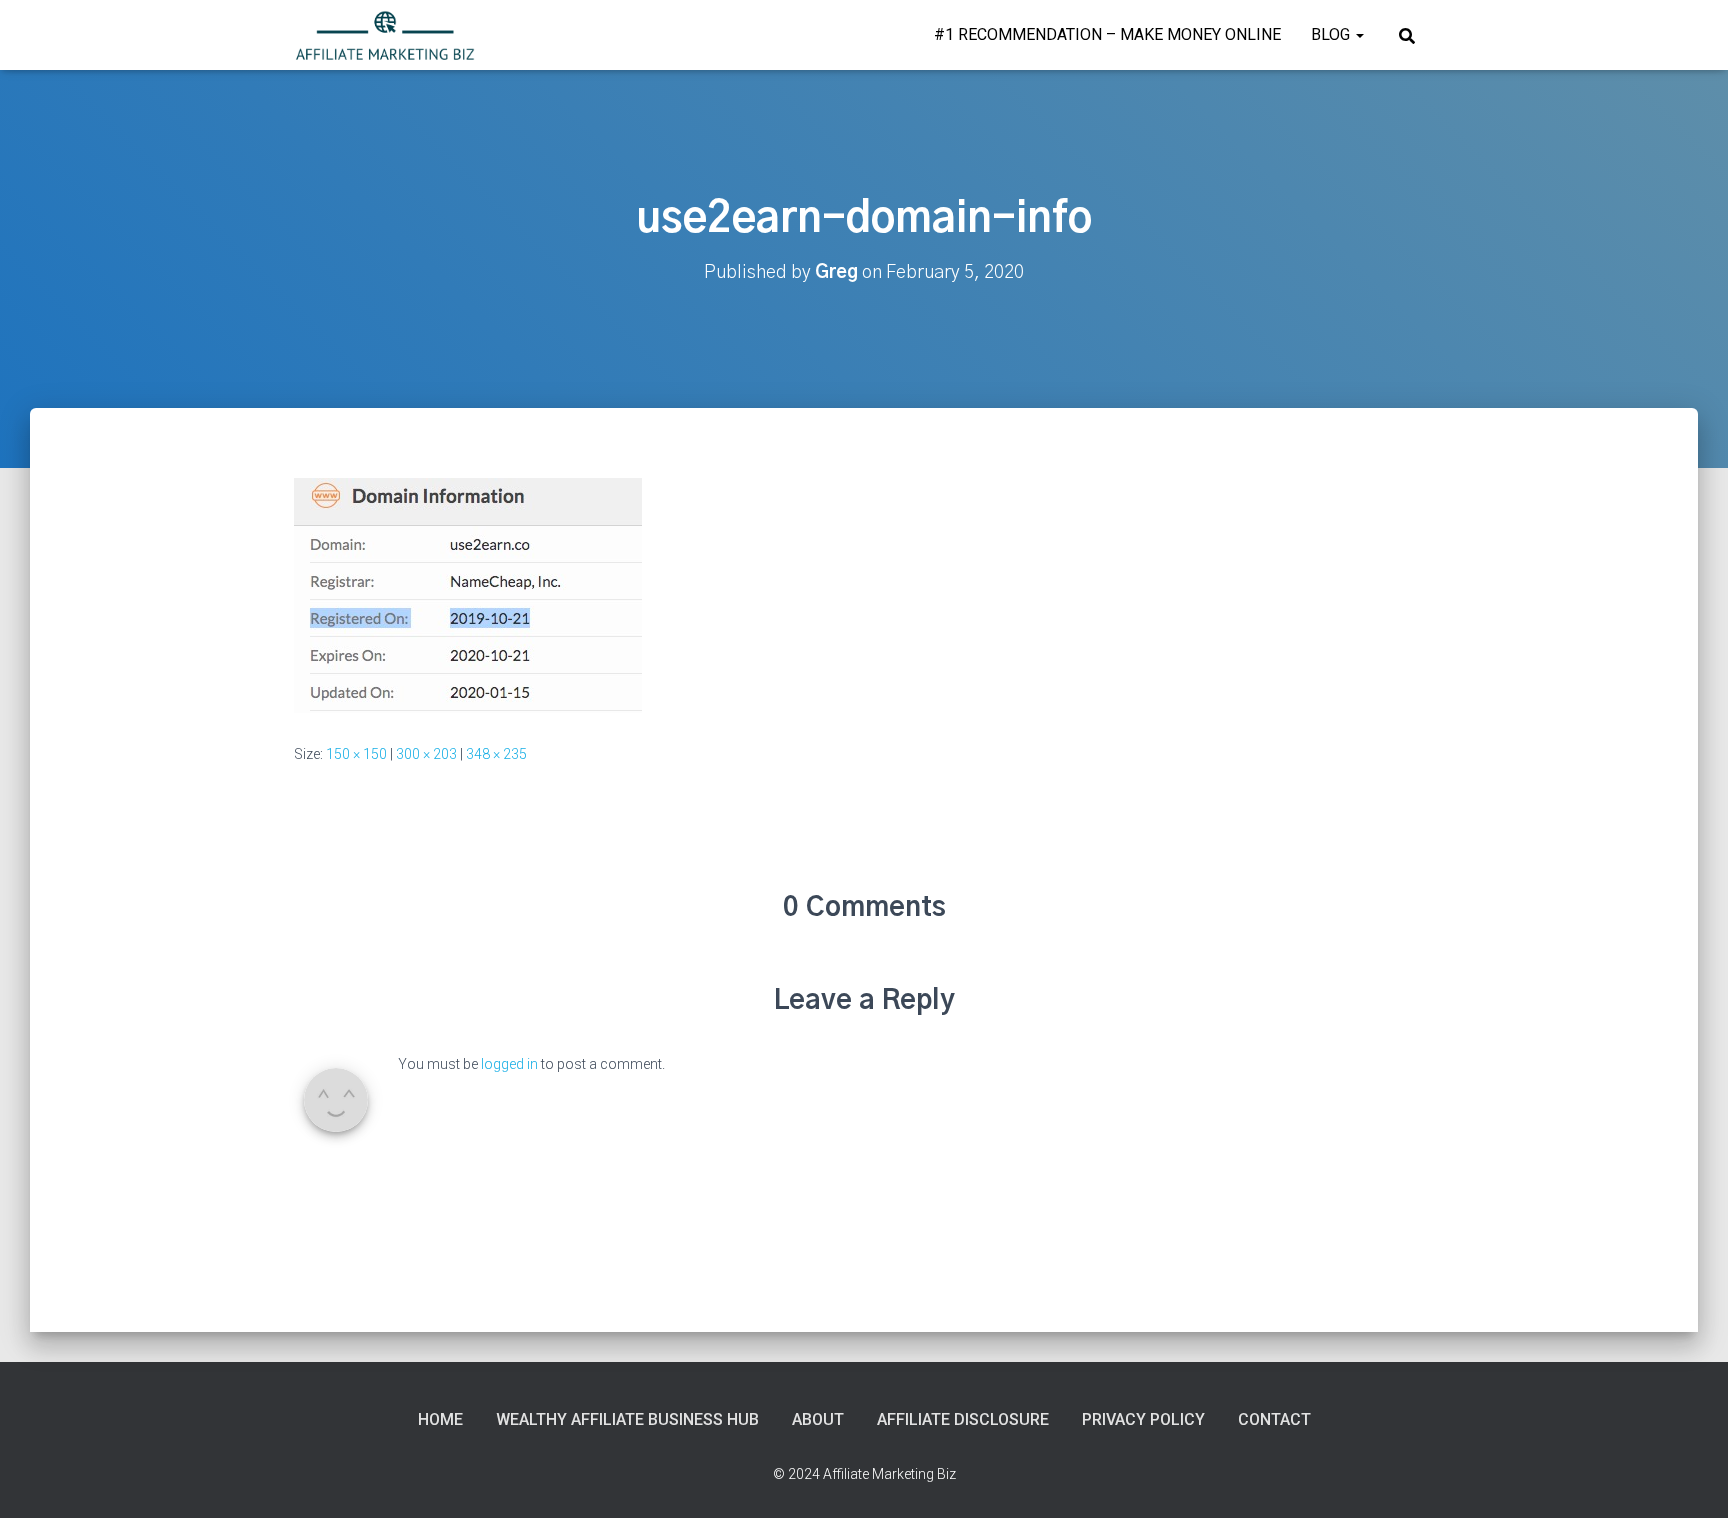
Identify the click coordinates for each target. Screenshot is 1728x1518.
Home (440, 1419)
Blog (1332, 34)
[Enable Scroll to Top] (1688, 1478)
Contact (1274, 1419)
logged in (509, 1064)
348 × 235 (496, 754)
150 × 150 (356, 754)
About (818, 1419)
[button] (1359, 34)
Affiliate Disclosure (963, 1419)
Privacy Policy (1143, 1419)
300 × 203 (426, 754)
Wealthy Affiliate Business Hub (627, 1419)
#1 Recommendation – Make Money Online (1107, 34)
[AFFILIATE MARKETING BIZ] (384, 35)
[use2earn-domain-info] (468, 594)
